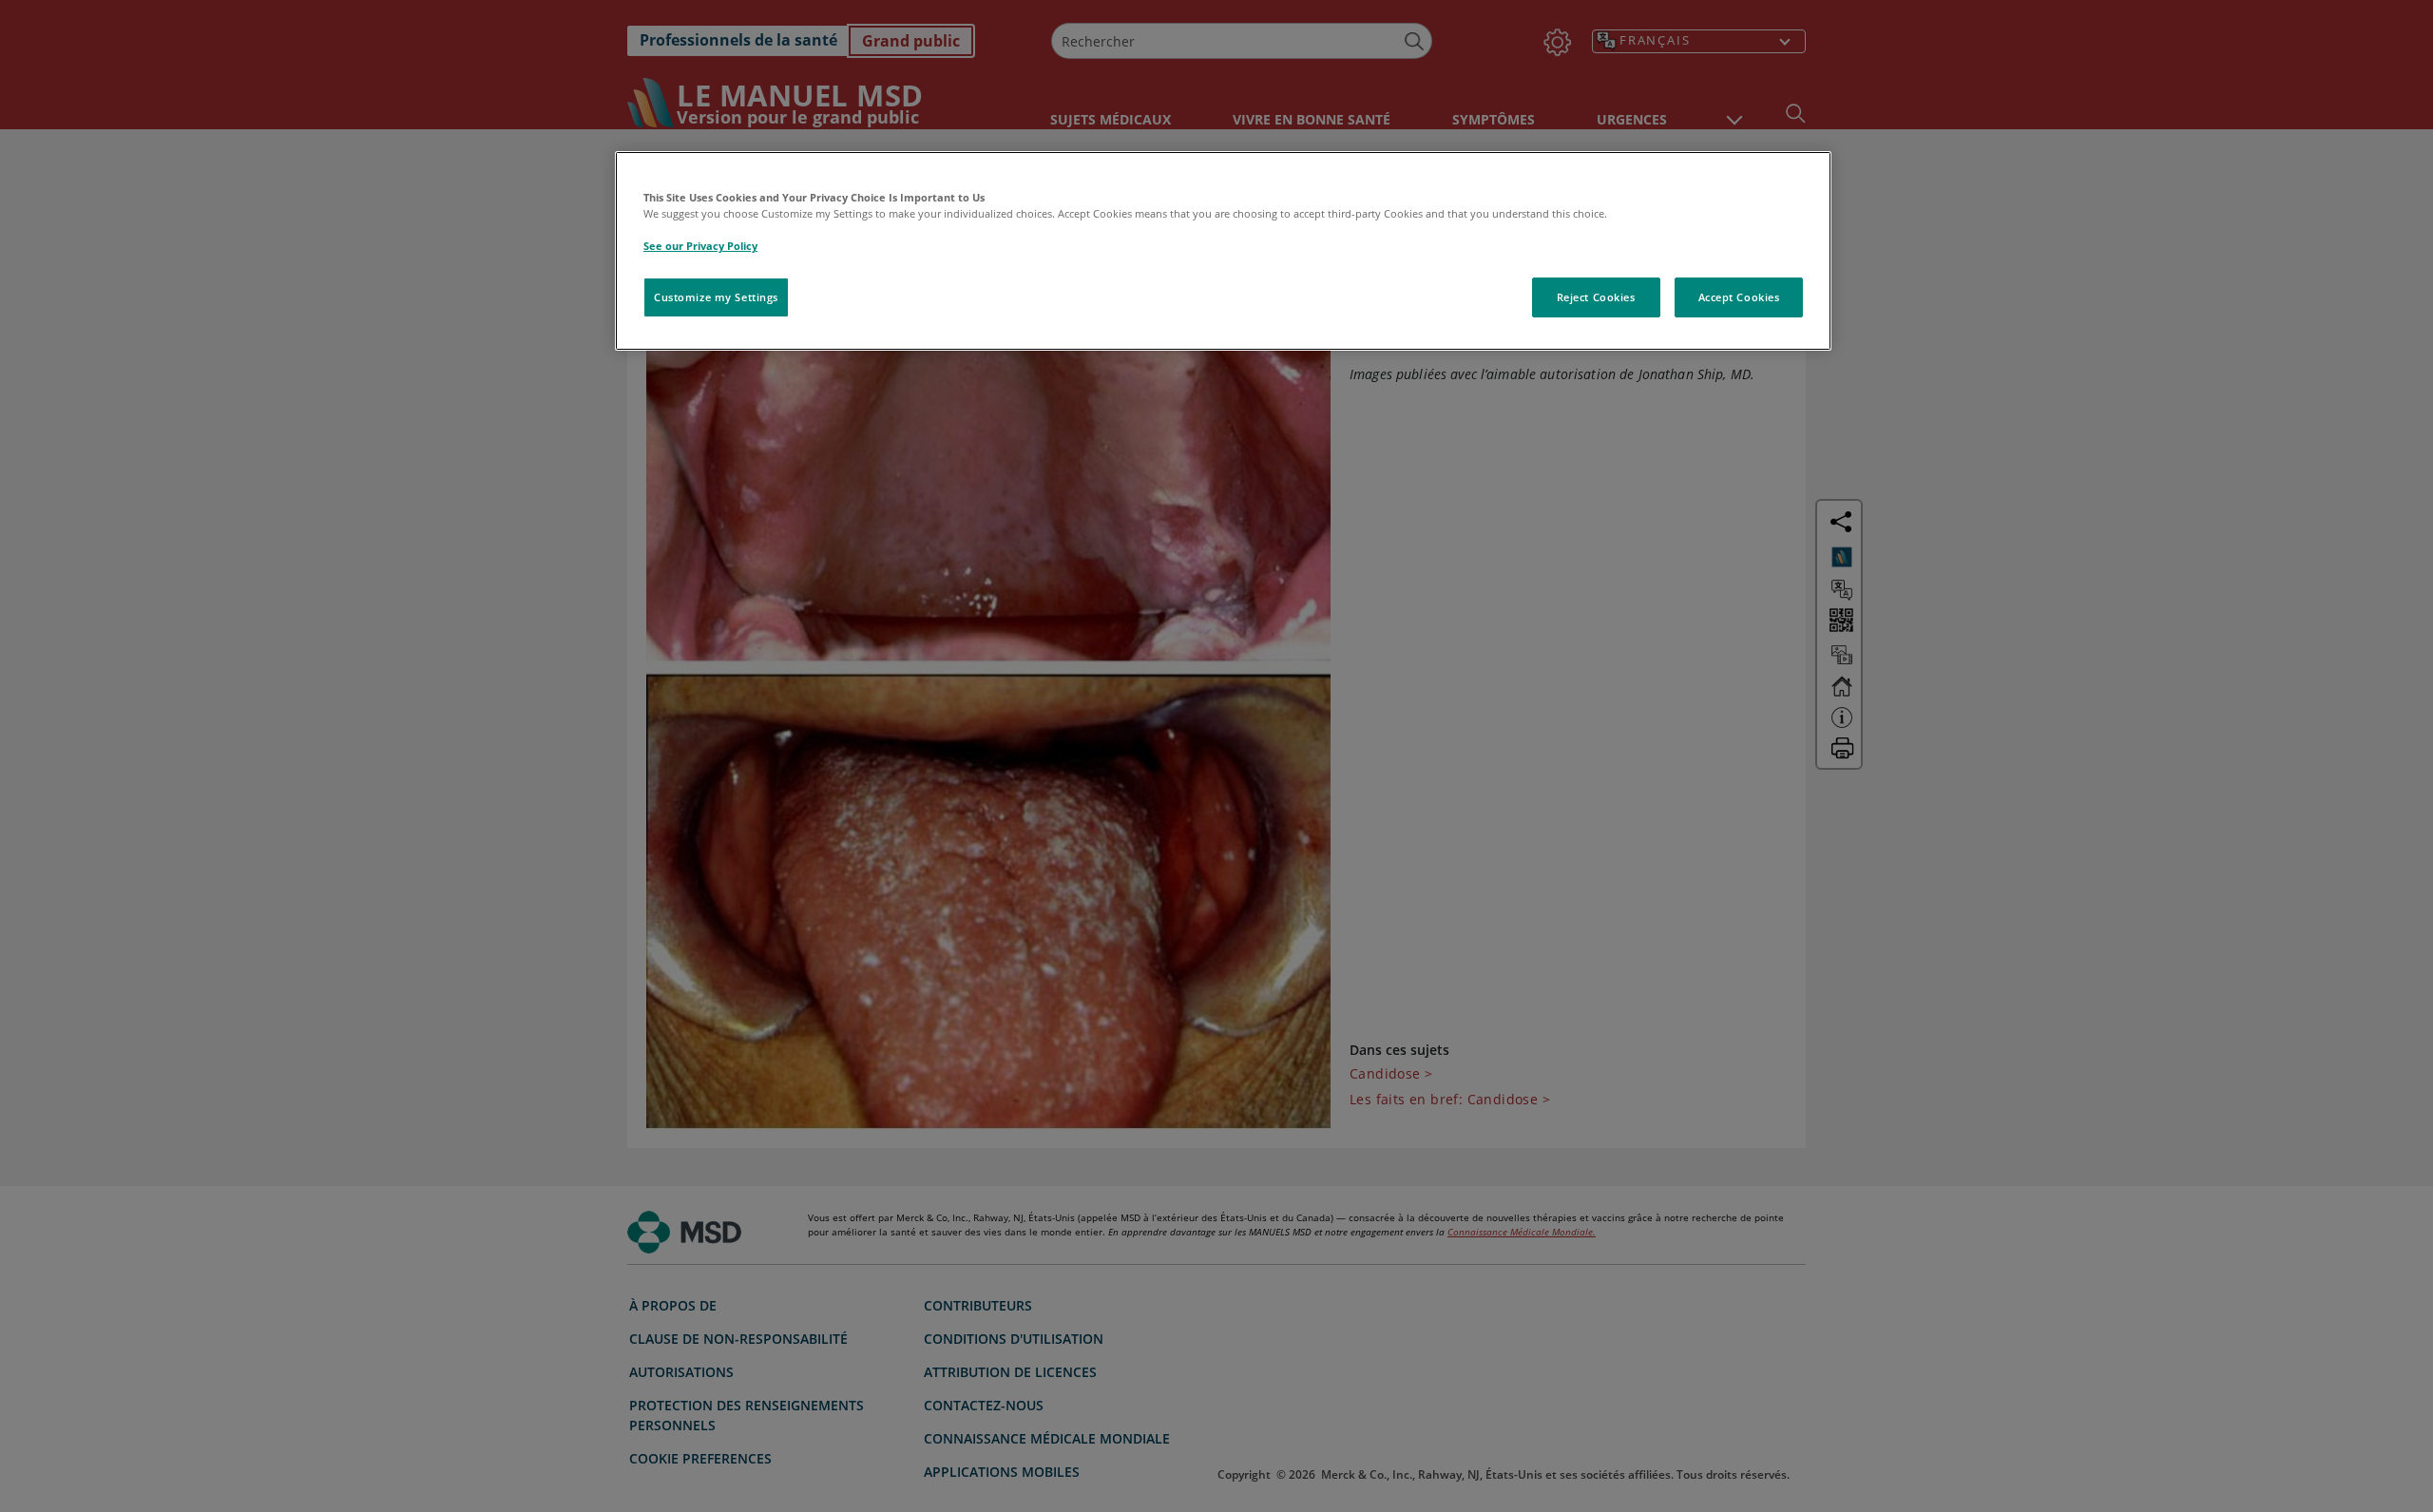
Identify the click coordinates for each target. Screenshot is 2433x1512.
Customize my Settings (716, 297)
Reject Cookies (1596, 297)
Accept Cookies (1739, 297)
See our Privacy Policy (700, 246)
